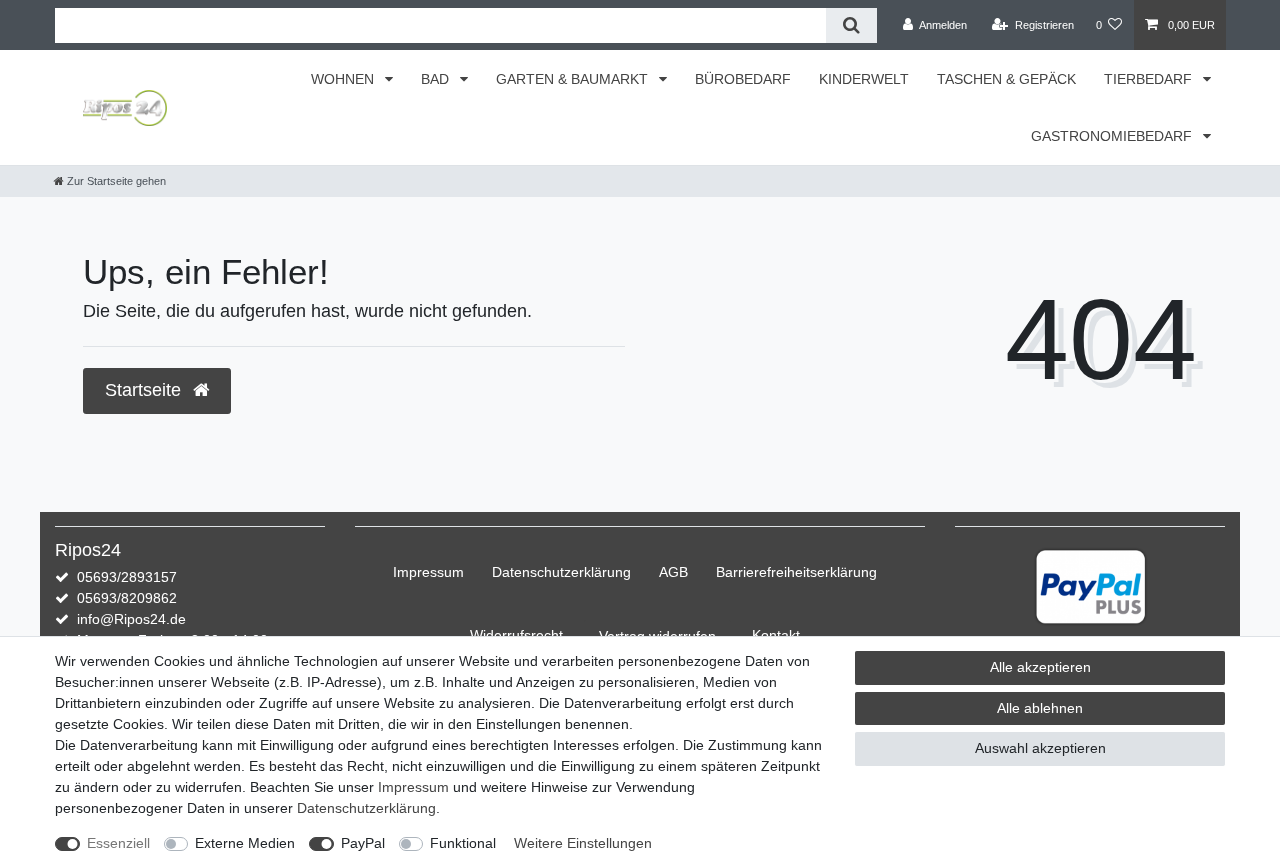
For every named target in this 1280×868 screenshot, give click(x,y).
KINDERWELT (864, 79)
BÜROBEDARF (743, 79)
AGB (673, 572)
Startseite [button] (145, 390)
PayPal (363, 843)
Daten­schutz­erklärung (561, 572)
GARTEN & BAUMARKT (574, 79)
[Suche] (851, 25)
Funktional (463, 843)
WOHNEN (344, 79)
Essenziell (118, 843)
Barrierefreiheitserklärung (796, 572)
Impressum (428, 572)
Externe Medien (245, 843)
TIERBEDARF (1150, 79)
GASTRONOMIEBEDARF (1113, 136)
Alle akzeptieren (1040, 667)
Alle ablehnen (1040, 708)
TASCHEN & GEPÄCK (1006, 79)
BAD (437, 79)
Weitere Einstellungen (583, 843)
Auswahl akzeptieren (1040, 748)
